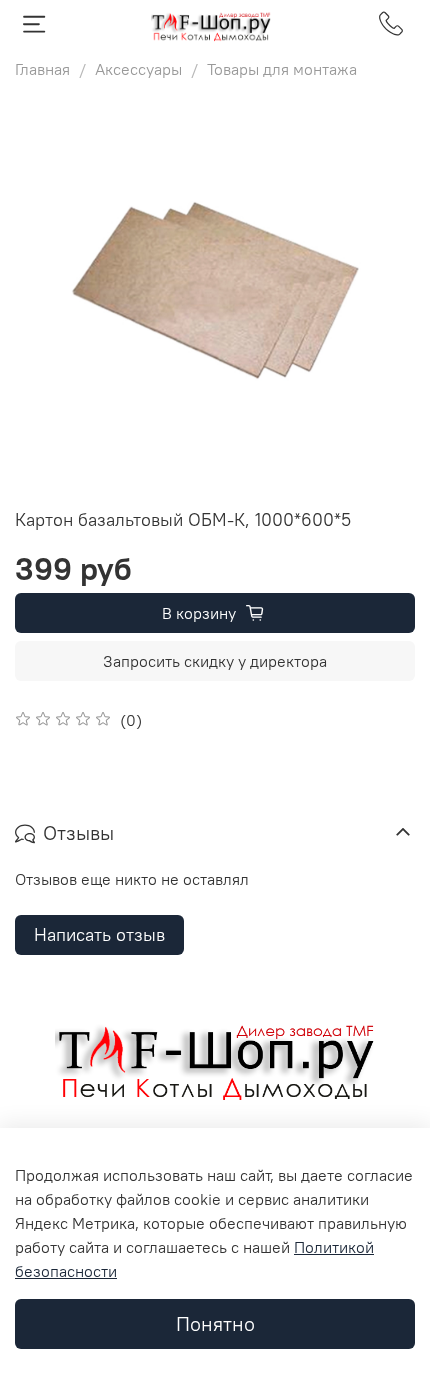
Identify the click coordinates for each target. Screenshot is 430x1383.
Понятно (215, 1323)
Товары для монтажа (282, 69)
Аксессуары (138, 69)
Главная (42, 69)
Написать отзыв (99, 934)
